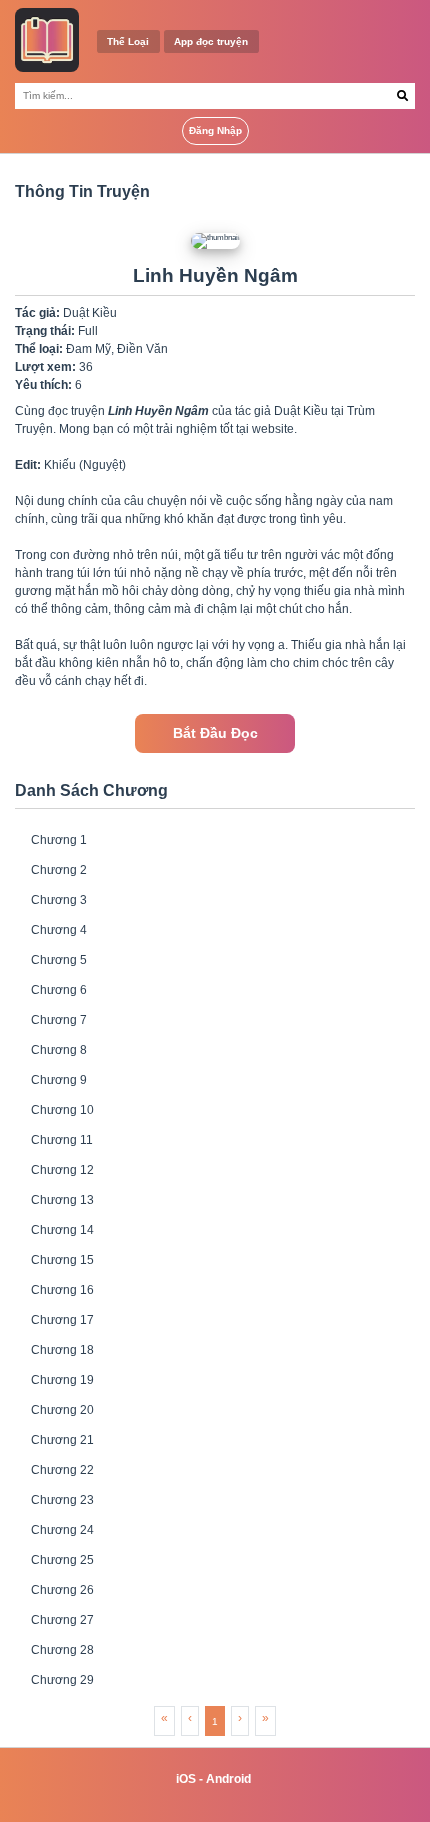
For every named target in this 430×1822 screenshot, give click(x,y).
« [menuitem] (164, 1718)
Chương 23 (62, 1500)
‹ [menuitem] (190, 1718)
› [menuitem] (240, 1718)
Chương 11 (62, 1140)
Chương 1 (59, 840)
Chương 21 (62, 1440)
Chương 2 (59, 870)
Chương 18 (62, 1350)
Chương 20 (62, 1410)
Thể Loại (128, 41)
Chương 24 (62, 1530)
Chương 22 (62, 1470)
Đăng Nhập (215, 130)
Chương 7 (59, 1020)
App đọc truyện (211, 41)
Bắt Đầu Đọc (215, 733)
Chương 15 (62, 1260)
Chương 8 (59, 1050)
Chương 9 (59, 1080)
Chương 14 (62, 1230)
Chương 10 (62, 1110)
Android (228, 1779)
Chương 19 (62, 1380)
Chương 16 (62, 1290)
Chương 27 (62, 1620)
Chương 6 (59, 990)
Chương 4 (59, 930)
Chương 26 (62, 1590)
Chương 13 (62, 1200)
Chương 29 (62, 1680)
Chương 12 (62, 1170)
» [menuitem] (265, 1718)
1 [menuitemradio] (215, 1721)
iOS (186, 1779)
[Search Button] (402, 96)
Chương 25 (62, 1560)
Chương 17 (62, 1320)
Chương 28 (62, 1650)
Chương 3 (59, 900)
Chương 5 (59, 960)
